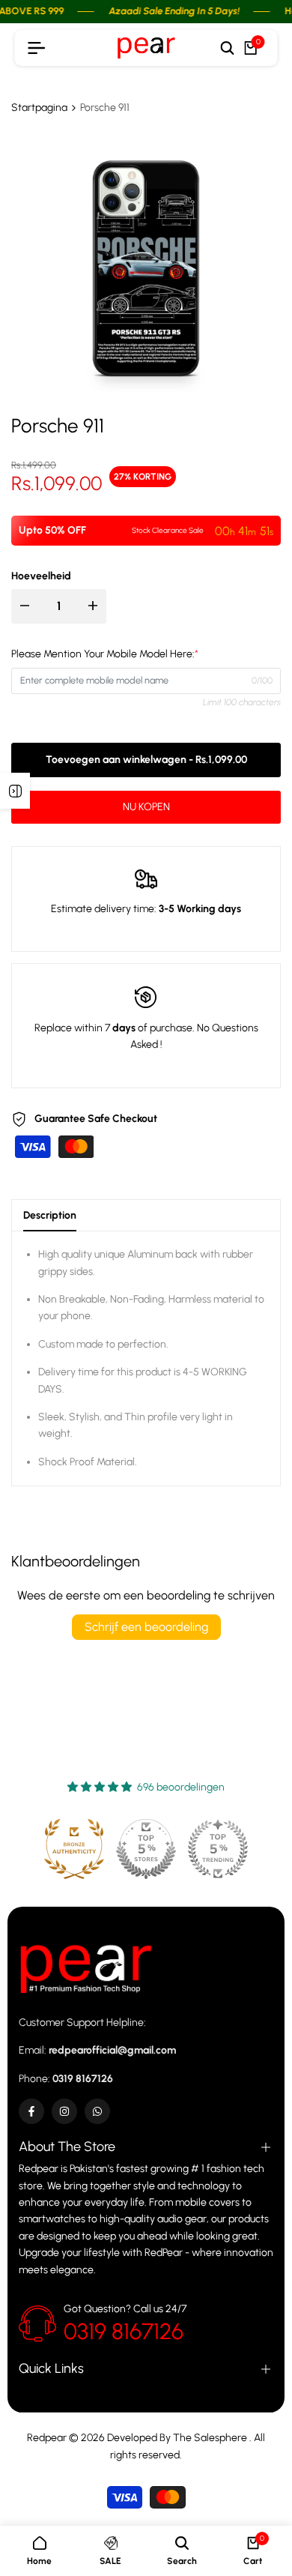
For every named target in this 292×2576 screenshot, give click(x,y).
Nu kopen (146, 807)
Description (50, 1215)
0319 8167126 (124, 2331)
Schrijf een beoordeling (146, 1627)
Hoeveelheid (41, 576)
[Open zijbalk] (15, 791)
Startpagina (39, 108)
